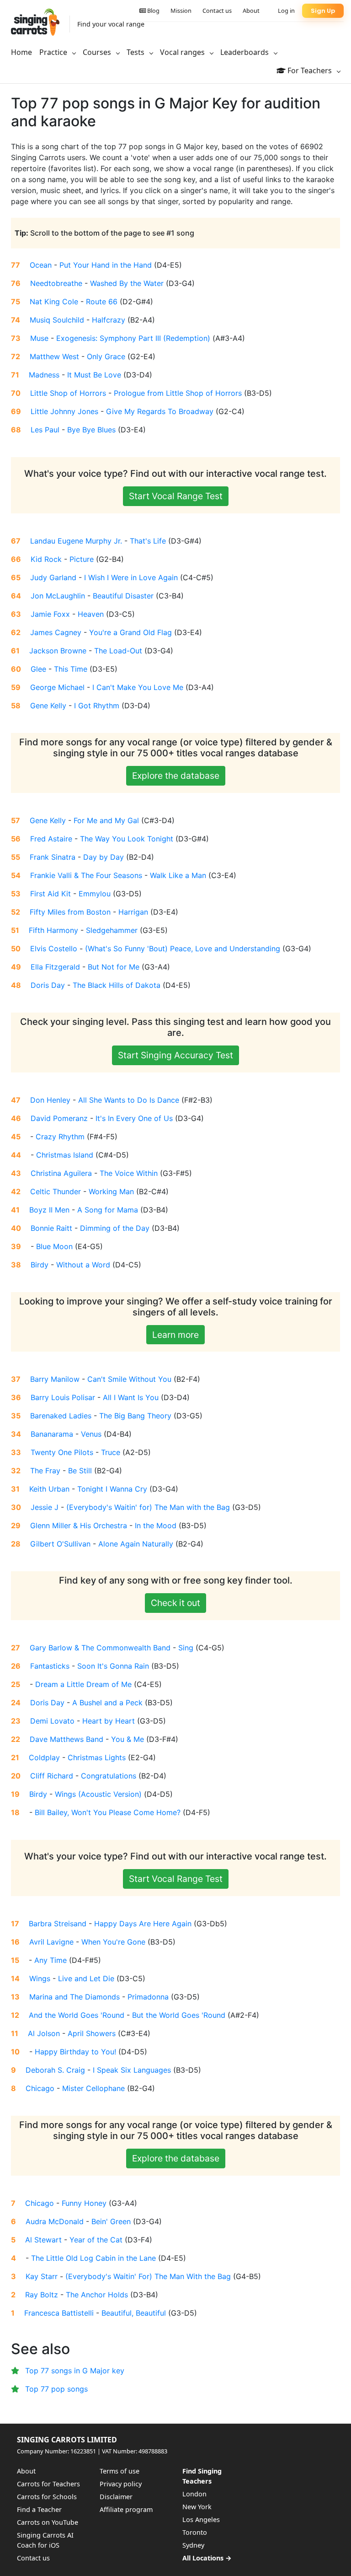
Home (21, 52)
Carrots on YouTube (48, 2522)
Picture (82, 559)
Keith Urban (49, 1489)
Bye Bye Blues (91, 430)
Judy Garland (53, 577)
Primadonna (148, 1997)
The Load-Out (118, 651)
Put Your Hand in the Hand (106, 265)
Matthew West (54, 356)
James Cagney (56, 632)
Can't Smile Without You (129, 1379)
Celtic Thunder (56, 1191)
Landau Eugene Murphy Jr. (76, 541)
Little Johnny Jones (64, 411)
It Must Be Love (94, 375)
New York (197, 2507)
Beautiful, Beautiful (134, 2313)
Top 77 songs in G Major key (75, 2371)
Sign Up (323, 11)
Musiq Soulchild (57, 320)
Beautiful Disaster (123, 596)
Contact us (217, 11)
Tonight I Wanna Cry (112, 1489)
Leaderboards (245, 52)
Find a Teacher (39, 2509)
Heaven (91, 614)
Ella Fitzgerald (55, 967)
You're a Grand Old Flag (130, 632)
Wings (40, 1978)
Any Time (51, 1960)
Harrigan (133, 912)
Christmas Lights (97, 1757)
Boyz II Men (49, 1210)
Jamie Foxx (50, 614)
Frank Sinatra (53, 857)
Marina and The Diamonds (74, 1997)
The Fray (45, 1471)
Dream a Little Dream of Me (83, 1684)
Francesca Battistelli (59, 2313)
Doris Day (48, 985)
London (194, 2494)
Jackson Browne (58, 651)
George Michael (57, 687)
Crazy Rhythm (60, 1137)
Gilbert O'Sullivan (60, 1544)
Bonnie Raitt (51, 1228)
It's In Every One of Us (134, 1118)
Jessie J (45, 1507)
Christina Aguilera (61, 1173)
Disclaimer (116, 2497)
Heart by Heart (109, 1721)
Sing (186, 1648)
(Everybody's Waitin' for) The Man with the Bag (148, 1507)
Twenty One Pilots (62, 1452)
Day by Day (104, 857)
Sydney (193, 2545)
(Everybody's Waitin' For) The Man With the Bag (148, 2276)
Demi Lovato (52, 1721)
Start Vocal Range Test (176, 496)
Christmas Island (65, 1155)
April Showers (92, 2033)
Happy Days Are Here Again (143, 1924)
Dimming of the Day (115, 1228)
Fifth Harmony (53, 930)
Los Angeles (201, 2519)
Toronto (195, 2532)
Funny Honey (84, 2203)
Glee (38, 669)
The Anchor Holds (97, 2295)
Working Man (111, 1191)
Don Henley (50, 1100)
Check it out (175, 1603)
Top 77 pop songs (56, 2389)
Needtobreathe (56, 283)
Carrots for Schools (47, 2497)
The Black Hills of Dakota (117, 985)
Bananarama (52, 1434)
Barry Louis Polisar (63, 1397)
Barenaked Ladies (61, 1416)
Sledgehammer (112, 930)
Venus (91, 1434)
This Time (71, 669)
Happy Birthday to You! (75, 2052)
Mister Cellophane (93, 2088)
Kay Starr (42, 2276)
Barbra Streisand (58, 1924)
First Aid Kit (51, 894)
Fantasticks (50, 1666)
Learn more (175, 1335)
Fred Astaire (51, 839)
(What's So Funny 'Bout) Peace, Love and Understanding (183, 948)
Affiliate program (126, 2509)
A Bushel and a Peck (107, 1703)
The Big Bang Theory (135, 1416)
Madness (44, 375)
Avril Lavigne (51, 1942)
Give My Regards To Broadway (160, 411)
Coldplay (44, 1757)
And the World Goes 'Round (77, 2015)
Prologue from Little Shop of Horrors (178, 393)
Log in (286, 11)
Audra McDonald (55, 2221)
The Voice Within (129, 1173)
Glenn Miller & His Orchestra (79, 1525)
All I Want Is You (131, 1397)
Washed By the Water (127, 283)
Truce (111, 1452)
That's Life (148, 541)
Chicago (40, 2088)
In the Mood (156, 1525)
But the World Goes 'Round (179, 2015)
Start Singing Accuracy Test (175, 1055)
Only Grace (106, 356)
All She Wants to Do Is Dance (129, 1100)
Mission (181, 11)
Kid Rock (46, 559)
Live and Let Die (86, 1978)
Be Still (80, 1471)
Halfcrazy (109, 320)
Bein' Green (111, 2221)
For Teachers (310, 70)
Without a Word (83, 1265)
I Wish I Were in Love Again (131, 577)
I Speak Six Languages (132, 2070)
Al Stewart (43, 2240)
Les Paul (45, 430)
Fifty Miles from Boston (70, 912)
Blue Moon (54, 1246)
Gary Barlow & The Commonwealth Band (100, 1648)
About (251, 11)
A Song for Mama (108, 1210)
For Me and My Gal (106, 820)
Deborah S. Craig (55, 2070)
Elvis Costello (54, 948)
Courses (98, 52)
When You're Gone (113, 1942)
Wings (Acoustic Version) (98, 1794)
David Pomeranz (59, 1118)
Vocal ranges (183, 52)
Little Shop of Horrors (68, 393)
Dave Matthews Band (66, 1739)
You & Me (128, 1739)
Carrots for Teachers (48, 2484)
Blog (153, 11)
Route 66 (102, 302)
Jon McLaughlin (58, 596)
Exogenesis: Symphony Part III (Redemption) (133, 338)
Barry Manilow (55, 1379)
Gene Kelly (48, 706)
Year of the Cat (96, 2240)
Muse (39, 338)
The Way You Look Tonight (127, 839)
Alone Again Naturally (136, 1544)
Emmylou (95, 894)
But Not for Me (114, 967)
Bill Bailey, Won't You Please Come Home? (108, 1812)
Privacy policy (121, 2484)
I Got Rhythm (97, 706)
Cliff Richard (52, 1776)
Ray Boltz (42, 2295)
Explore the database (176, 776)
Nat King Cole (54, 302)
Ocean (41, 265)
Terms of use (120, 2471)
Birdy (40, 1265)
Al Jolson (44, 2033)
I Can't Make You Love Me (138, 687)
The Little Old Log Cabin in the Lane (93, 2258)
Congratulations (109, 1776)
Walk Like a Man (178, 875)
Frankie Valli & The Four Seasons (86, 875)
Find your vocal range (111, 24)
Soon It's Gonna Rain (113, 1666)
